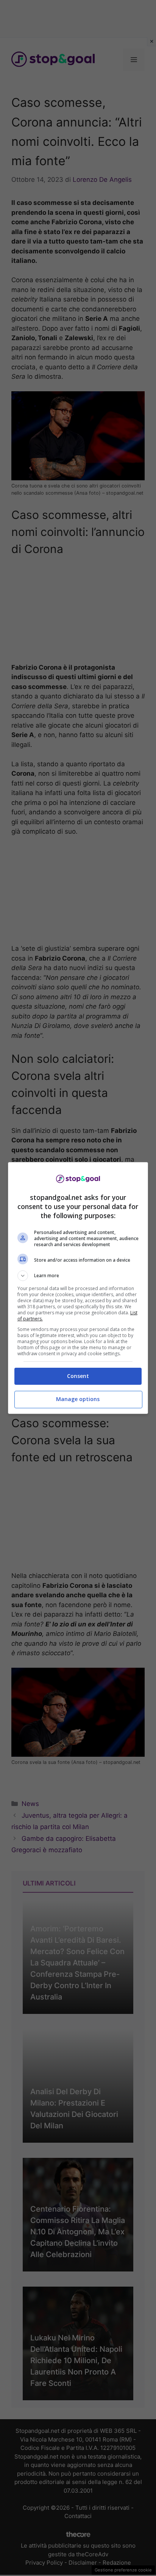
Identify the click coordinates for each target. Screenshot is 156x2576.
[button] (78, 1276)
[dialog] (78, 1288)
